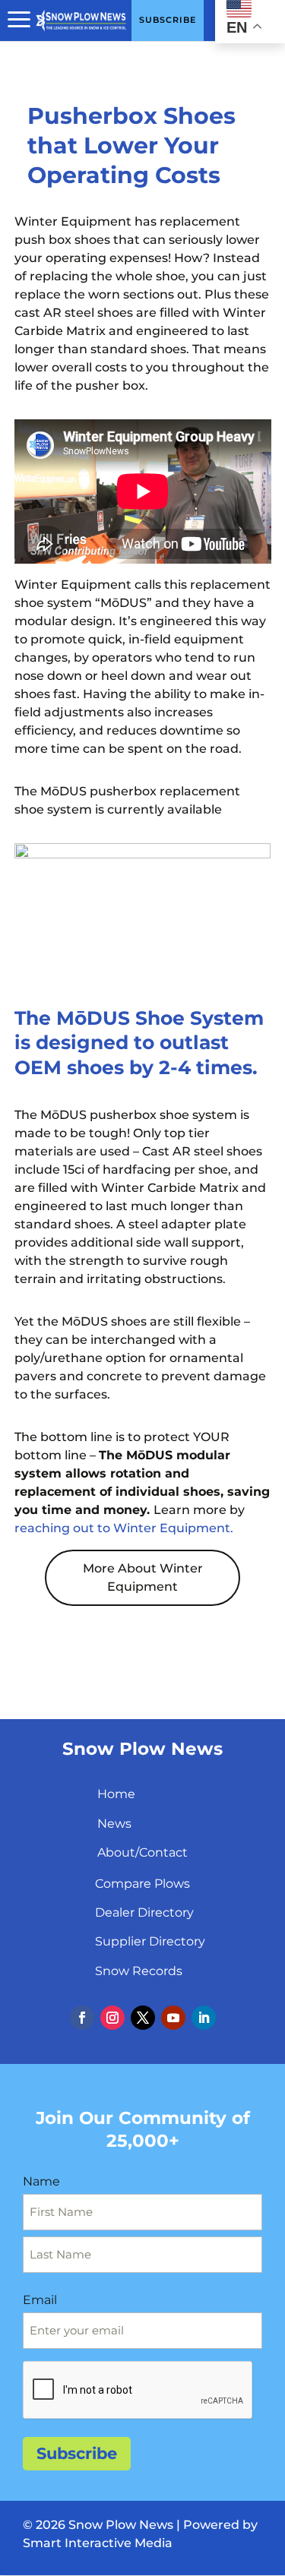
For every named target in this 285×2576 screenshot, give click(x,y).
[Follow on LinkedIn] (204, 2018)
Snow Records (139, 1971)
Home (116, 1794)
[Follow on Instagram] (112, 2018)
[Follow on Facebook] (82, 2018)
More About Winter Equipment (143, 1577)
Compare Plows (142, 1884)
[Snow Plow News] (81, 19)
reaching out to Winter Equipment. (124, 1528)
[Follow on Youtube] (173, 2018)
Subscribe (77, 2453)
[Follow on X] (143, 2018)
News (114, 1824)
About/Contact (142, 1852)
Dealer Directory (144, 1912)
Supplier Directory (150, 1941)
